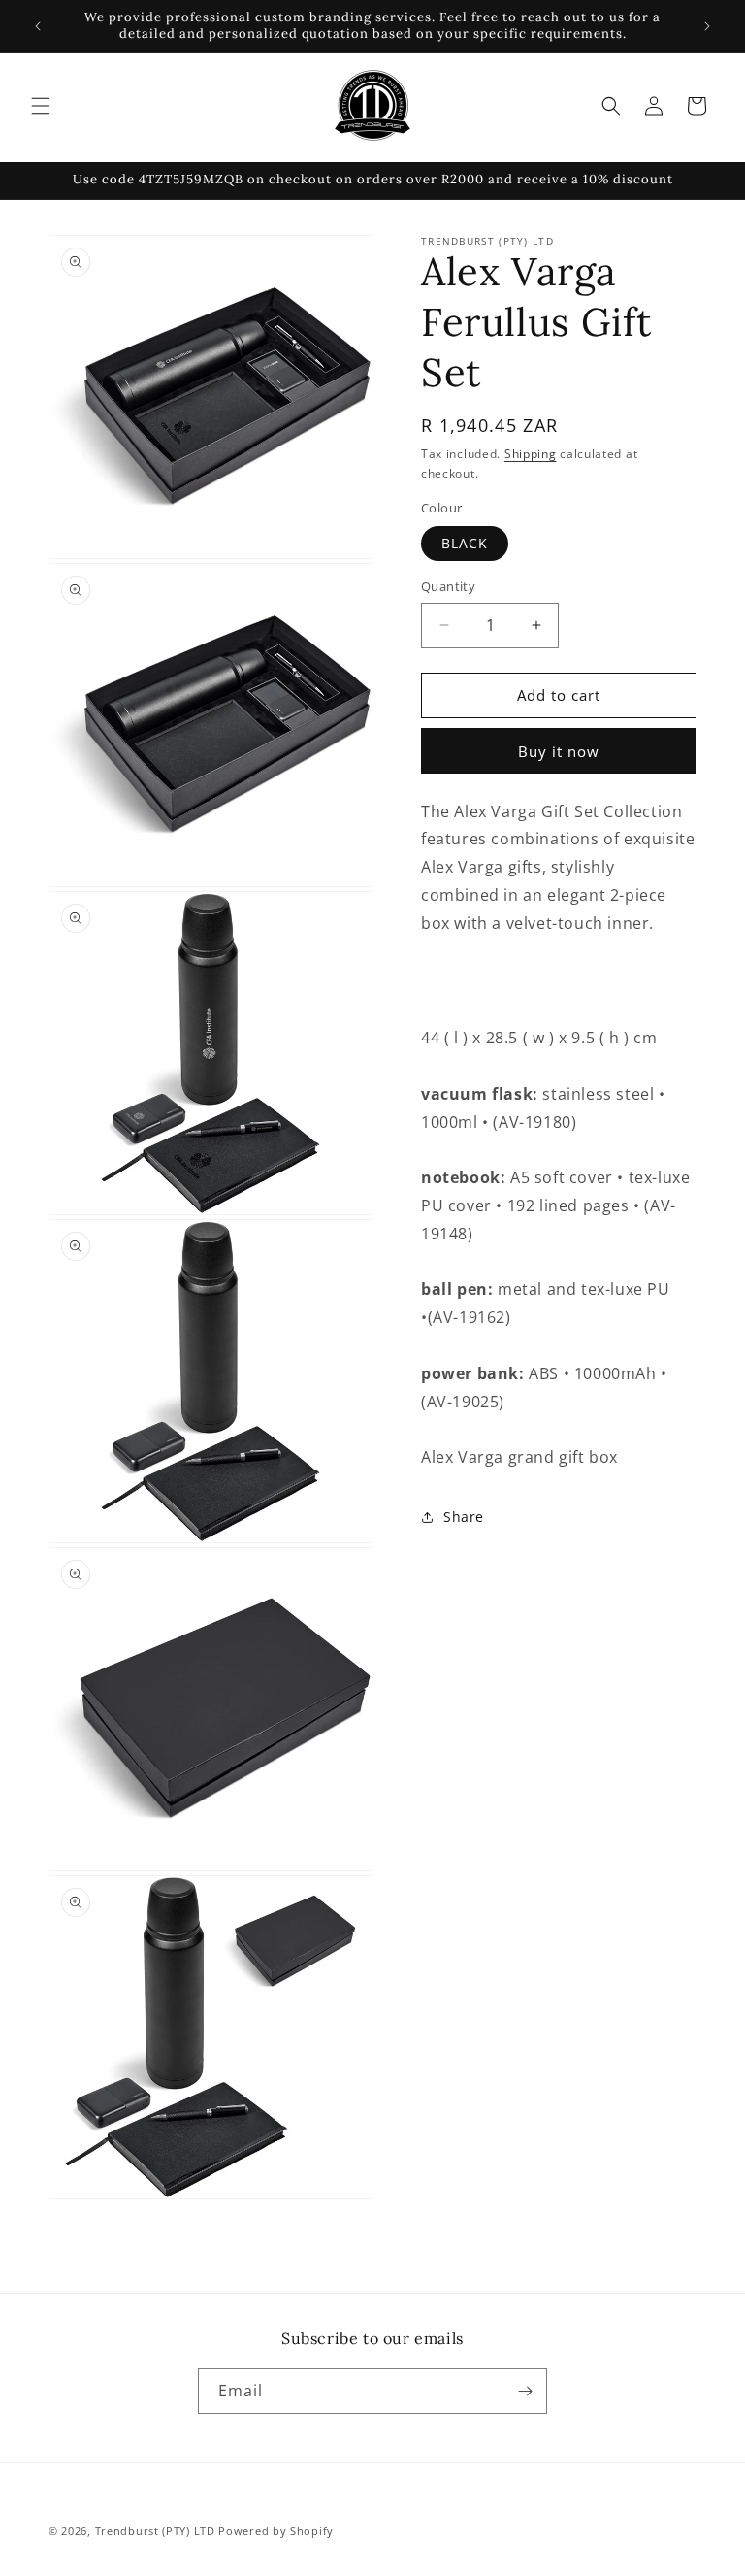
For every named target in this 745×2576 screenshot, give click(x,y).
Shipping (531, 454)
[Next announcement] (707, 26)
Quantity (448, 586)
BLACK (465, 543)
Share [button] (464, 1517)
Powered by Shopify (276, 2531)
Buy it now (559, 751)
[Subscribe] (525, 2391)
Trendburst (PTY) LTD (155, 2531)
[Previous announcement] (38, 26)
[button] (41, 106)
